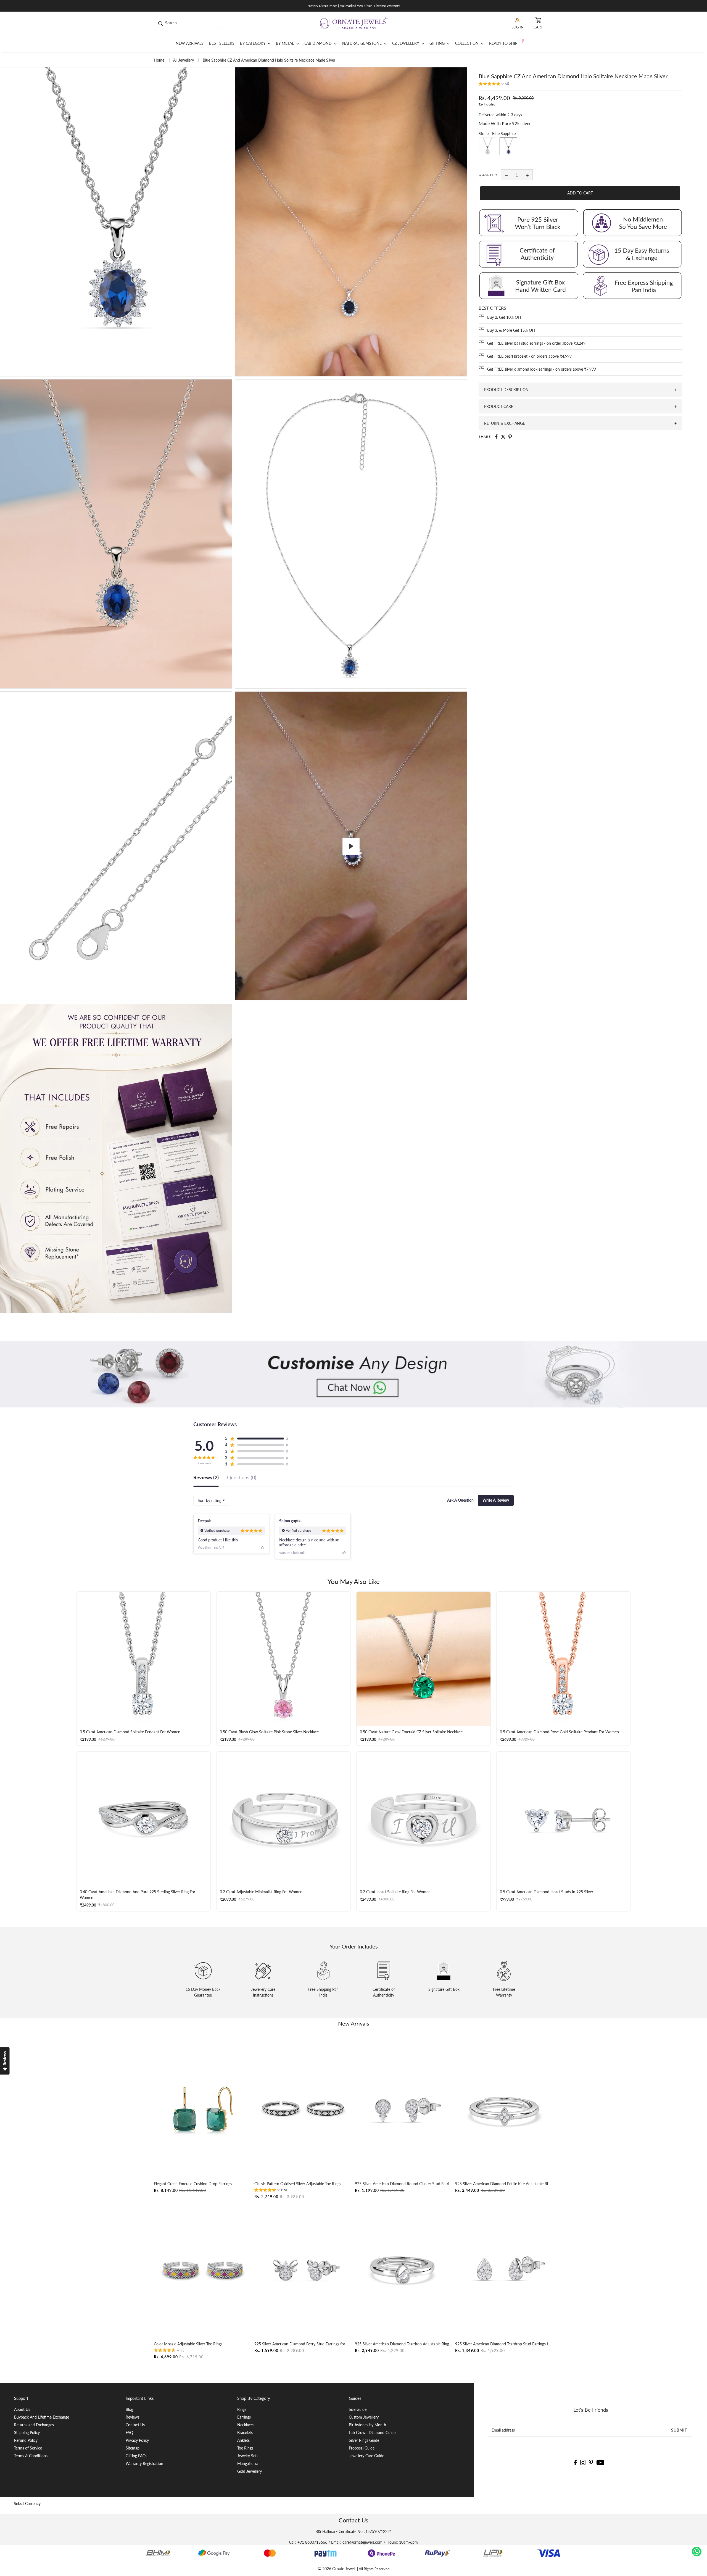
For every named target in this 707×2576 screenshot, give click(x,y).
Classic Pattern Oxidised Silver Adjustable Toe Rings (298, 2184)
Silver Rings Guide (364, 2440)
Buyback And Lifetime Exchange (42, 2417)
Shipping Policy (27, 2433)
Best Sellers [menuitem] (222, 43)
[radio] (487, 147)
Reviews (133, 2417)
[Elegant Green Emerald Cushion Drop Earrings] (203, 2109)
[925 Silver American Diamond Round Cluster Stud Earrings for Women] (404, 2109)
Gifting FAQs (136, 2456)
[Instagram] (583, 2462)
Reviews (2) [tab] (206, 1478)
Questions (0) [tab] (242, 1478)
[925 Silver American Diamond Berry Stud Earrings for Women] (303, 2270)
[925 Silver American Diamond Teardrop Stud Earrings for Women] (504, 2270)
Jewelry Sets (248, 2456)
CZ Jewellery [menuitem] (406, 43)
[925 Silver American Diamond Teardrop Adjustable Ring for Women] (404, 2270)
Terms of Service (28, 2448)
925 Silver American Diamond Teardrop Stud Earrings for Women (504, 2344)
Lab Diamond (319, 43)
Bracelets (245, 2433)
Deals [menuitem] (527, 43)
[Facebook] (575, 2462)
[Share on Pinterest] (510, 437)
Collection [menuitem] (467, 43)
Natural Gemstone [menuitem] (362, 43)
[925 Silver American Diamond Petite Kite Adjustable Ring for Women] (504, 2109)
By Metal (285, 43)
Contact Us (135, 2425)
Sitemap (133, 2448)
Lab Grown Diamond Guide (372, 2433)
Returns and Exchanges (34, 2425)
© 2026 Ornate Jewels (337, 2569)
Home (160, 60)
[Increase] (527, 175)
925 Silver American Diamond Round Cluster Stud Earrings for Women (404, 2184)
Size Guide (358, 2409)
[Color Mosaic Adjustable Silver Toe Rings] (203, 2270)
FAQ (129, 2433)
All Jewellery (184, 60)
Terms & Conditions (31, 2456)
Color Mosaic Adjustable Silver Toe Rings (188, 2344)
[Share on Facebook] (496, 437)
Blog (129, 2409)
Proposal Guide (362, 2448)
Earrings (244, 2417)
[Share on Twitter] (503, 437)
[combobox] (211, 1500)
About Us (22, 2409)
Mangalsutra (248, 2463)
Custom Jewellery (364, 2417)
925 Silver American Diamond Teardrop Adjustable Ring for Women (404, 2344)
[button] (494, 84)
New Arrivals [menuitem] (190, 43)
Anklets (243, 2440)
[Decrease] (506, 175)
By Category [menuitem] (253, 43)
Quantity (488, 175)
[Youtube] (601, 2462)
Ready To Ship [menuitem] (503, 43)
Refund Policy (26, 2440)
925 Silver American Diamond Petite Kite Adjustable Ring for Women (504, 2184)
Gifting (438, 43)
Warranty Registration (144, 2463)
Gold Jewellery (250, 2471)
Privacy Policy (137, 2440)
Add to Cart (580, 193)
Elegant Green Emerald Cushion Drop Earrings (193, 2184)
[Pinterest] (591, 2462)
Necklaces (246, 2425)
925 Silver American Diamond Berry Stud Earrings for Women (303, 2344)
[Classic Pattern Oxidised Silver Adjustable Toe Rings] (303, 2109)
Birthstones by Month (367, 2425)
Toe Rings (245, 2448)
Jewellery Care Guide (366, 2456)
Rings (242, 2409)
